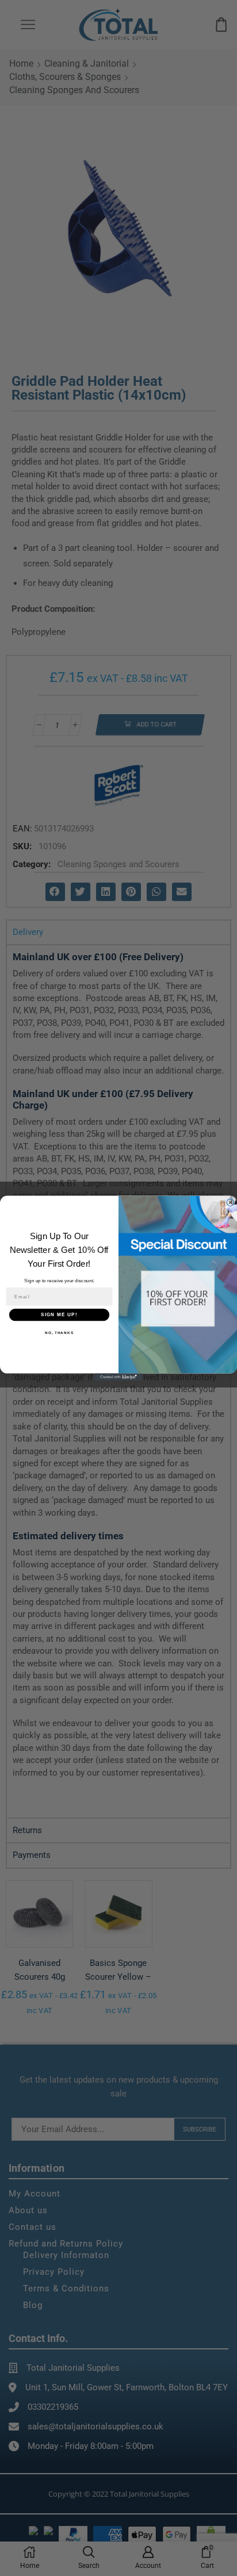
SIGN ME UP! (59, 1315)
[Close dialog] (230, 1203)
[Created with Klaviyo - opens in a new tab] (119, 1377)
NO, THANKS (59, 1333)
